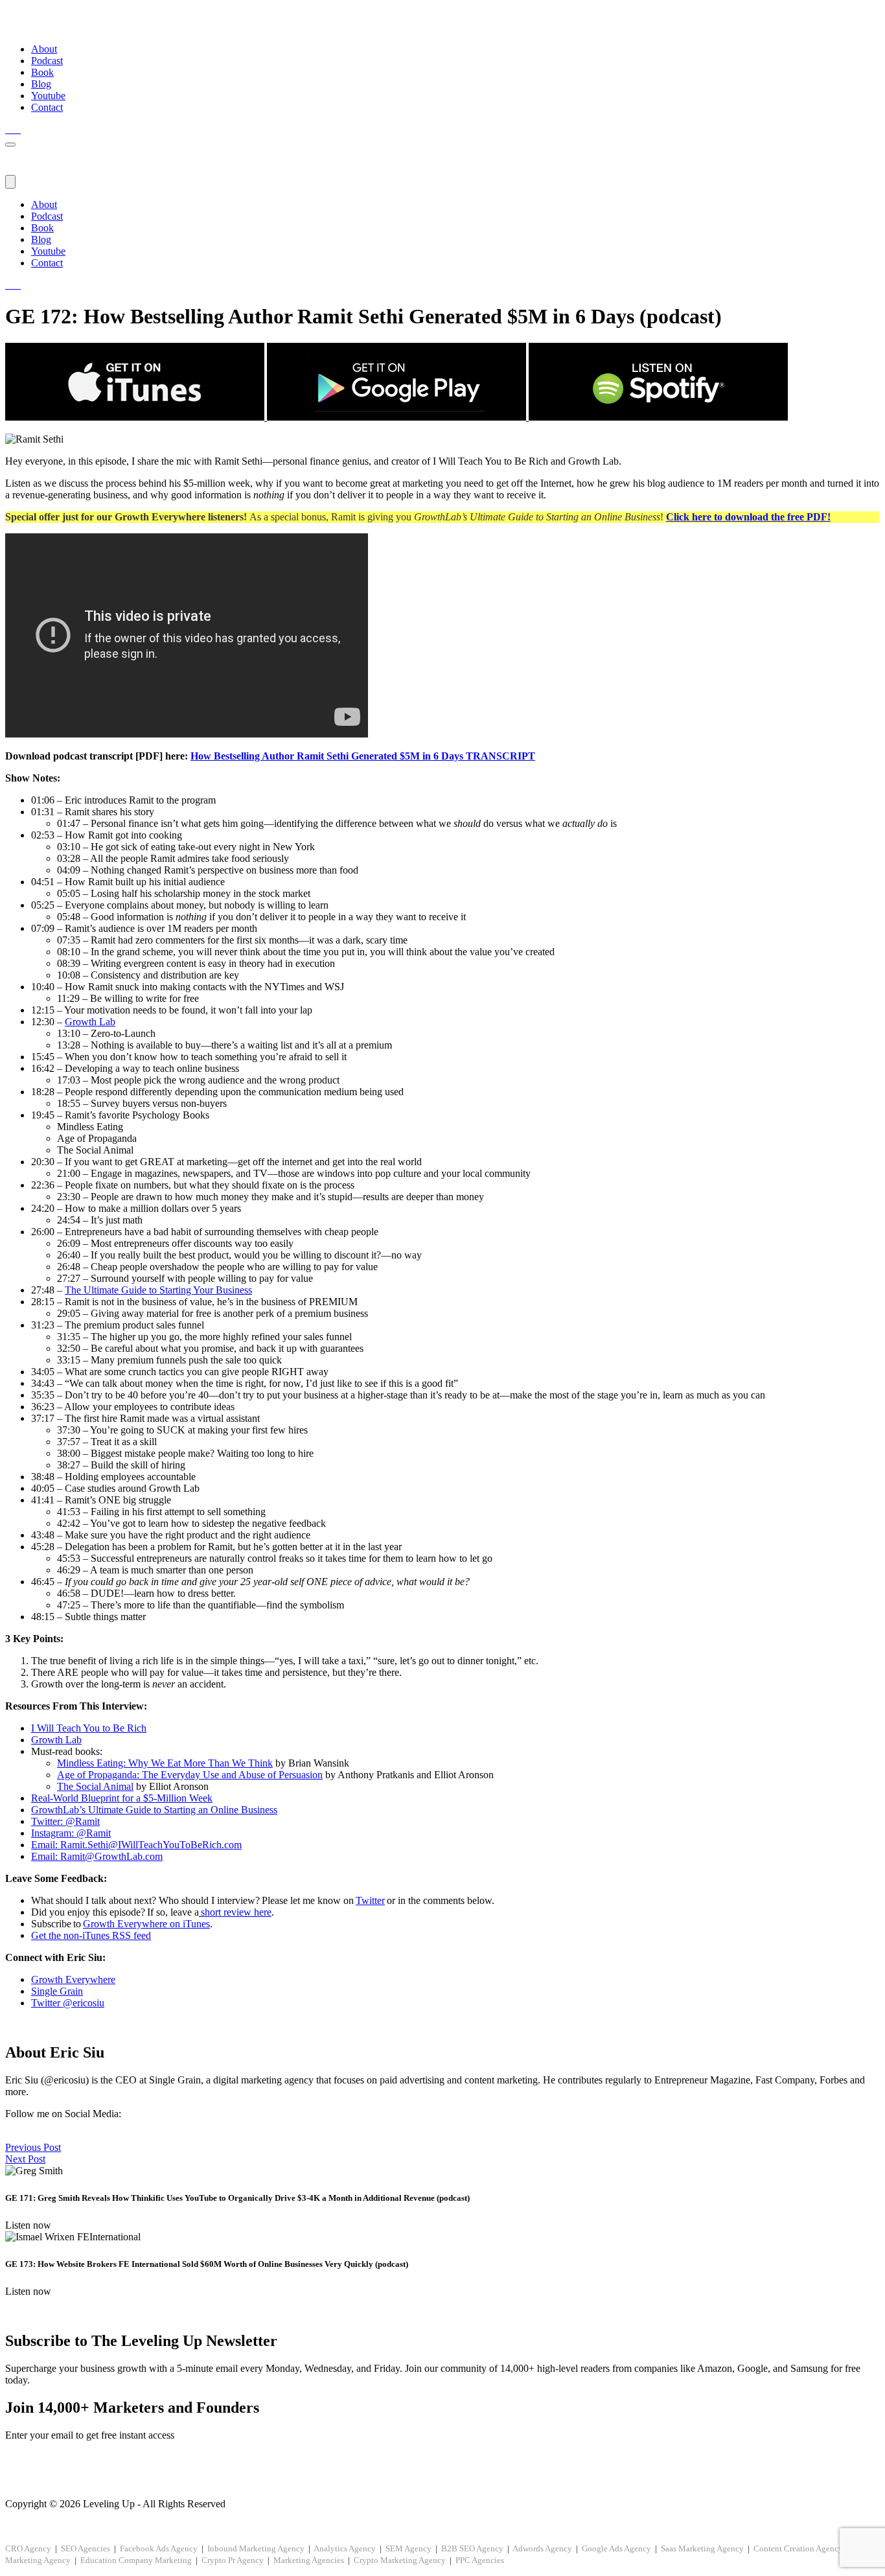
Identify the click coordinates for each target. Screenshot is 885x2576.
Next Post (25, 2159)
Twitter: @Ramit (65, 1821)
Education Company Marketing (136, 2560)
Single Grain (57, 1991)
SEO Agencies (86, 2548)
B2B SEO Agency (472, 2548)
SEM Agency (408, 2548)
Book (42, 72)
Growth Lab (90, 1022)
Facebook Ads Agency (159, 2548)
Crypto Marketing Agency (400, 2560)
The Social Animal (95, 1786)
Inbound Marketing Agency (256, 2548)
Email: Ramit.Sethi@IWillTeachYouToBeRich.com (136, 1845)
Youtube (48, 96)
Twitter (370, 1900)
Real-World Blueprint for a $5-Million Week (122, 1798)
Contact (47, 107)
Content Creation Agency (798, 2548)
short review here (236, 1912)
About (44, 49)
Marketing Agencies (309, 2560)
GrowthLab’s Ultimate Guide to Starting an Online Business (154, 1810)
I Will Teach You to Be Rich (89, 1728)
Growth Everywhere (73, 1979)
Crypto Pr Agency (233, 2560)
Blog (41, 84)
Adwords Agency (542, 2548)
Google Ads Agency (616, 2548)
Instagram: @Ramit (71, 1833)
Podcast (47, 61)
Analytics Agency (345, 2548)
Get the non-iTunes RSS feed (91, 1935)
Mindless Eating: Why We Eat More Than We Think (165, 1763)
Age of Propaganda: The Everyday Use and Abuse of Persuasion (190, 1775)
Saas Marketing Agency (702, 2548)
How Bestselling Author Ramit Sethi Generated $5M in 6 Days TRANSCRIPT (363, 756)
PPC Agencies (480, 2560)
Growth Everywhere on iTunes (146, 1924)
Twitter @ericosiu (68, 2003)
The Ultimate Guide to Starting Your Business (158, 1290)
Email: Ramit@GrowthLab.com (97, 1856)
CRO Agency (28, 2548)
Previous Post (33, 2147)
